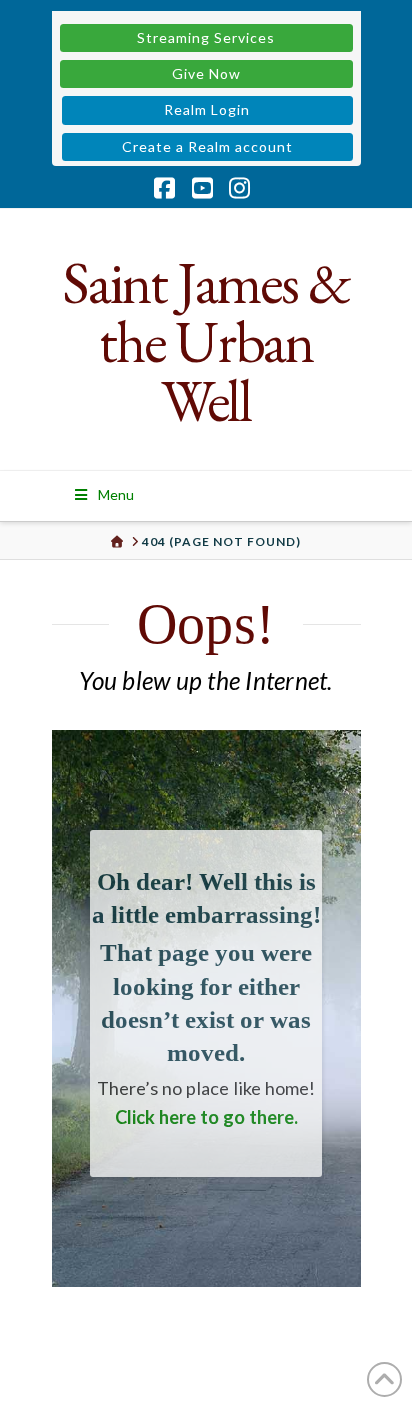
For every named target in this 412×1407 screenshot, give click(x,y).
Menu (116, 494)
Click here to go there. (206, 1117)
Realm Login (207, 109)
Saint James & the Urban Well (205, 341)
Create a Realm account (207, 146)
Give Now (206, 73)
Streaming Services (206, 37)
